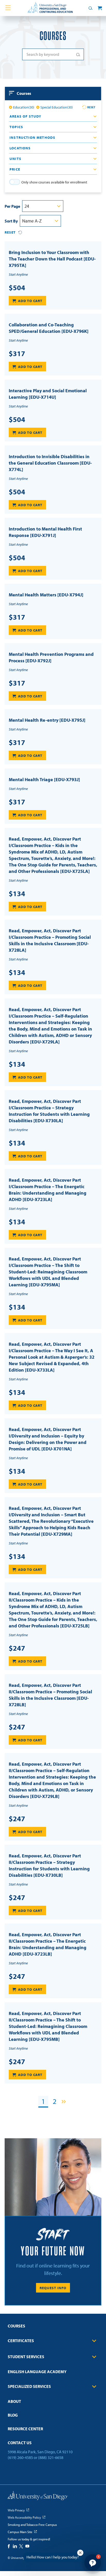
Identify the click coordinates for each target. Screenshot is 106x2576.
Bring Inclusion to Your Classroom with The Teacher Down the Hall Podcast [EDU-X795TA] (52, 259)
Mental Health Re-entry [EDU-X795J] (47, 720)
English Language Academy (37, 2372)
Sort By (11, 221)
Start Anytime (18, 274)
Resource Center (25, 2429)
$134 (17, 894)
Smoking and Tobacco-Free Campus (32, 2525)
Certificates (21, 2341)
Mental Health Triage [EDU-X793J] (44, 779)
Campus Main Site (20, 2532)
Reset (91, 107)
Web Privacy (16, 2510)
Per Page (12, 206)
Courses (16, 2326)
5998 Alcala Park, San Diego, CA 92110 (40, 2452)
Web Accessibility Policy (24, 2517)
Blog (13, 2415)
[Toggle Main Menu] (8, 8)
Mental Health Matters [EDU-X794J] (46, 595)
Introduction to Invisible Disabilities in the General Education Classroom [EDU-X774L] (50, 463)
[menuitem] (53, 2328)
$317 (17, 353)
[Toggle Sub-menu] (94, 2341)
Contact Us (20, 2443)
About (14, 2401)
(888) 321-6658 (51, 2457)
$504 (17, 288)
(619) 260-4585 (20, 2457)
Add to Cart (30, 301)
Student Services (26, 2357)
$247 (17, 1648)
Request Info (53, 2288)
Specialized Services (29, 2386)
